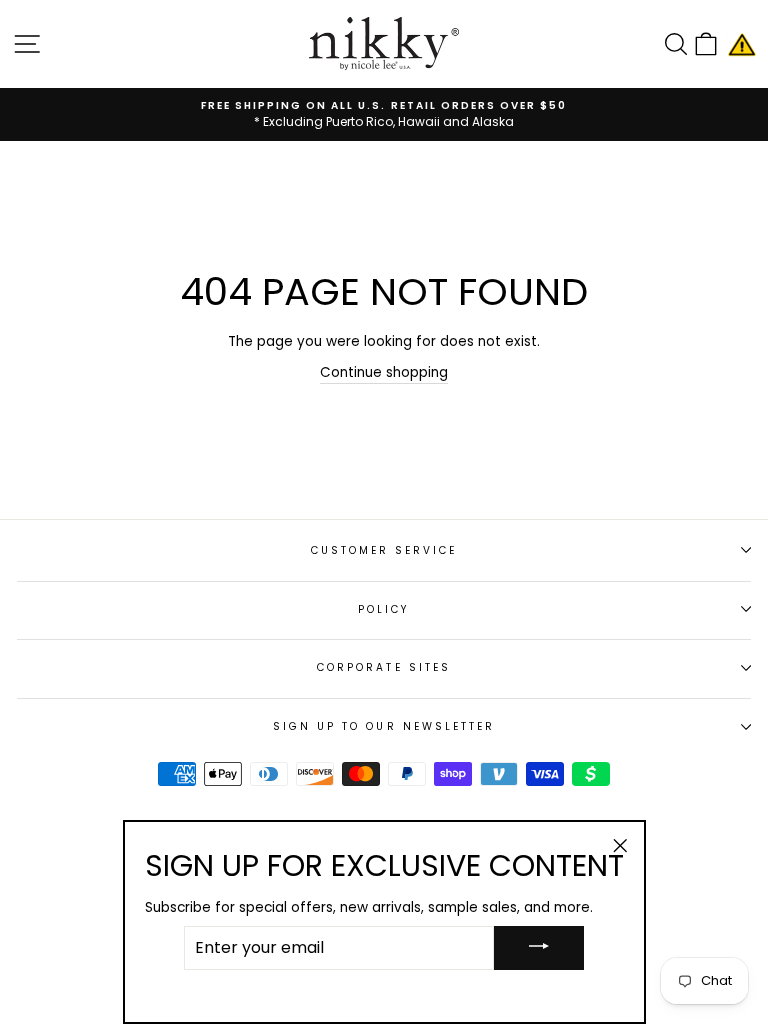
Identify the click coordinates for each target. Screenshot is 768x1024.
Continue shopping (384, 372)
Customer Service (384, 550)
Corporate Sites (384, 667)
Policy (384, 609)
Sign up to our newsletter (384, 726)
